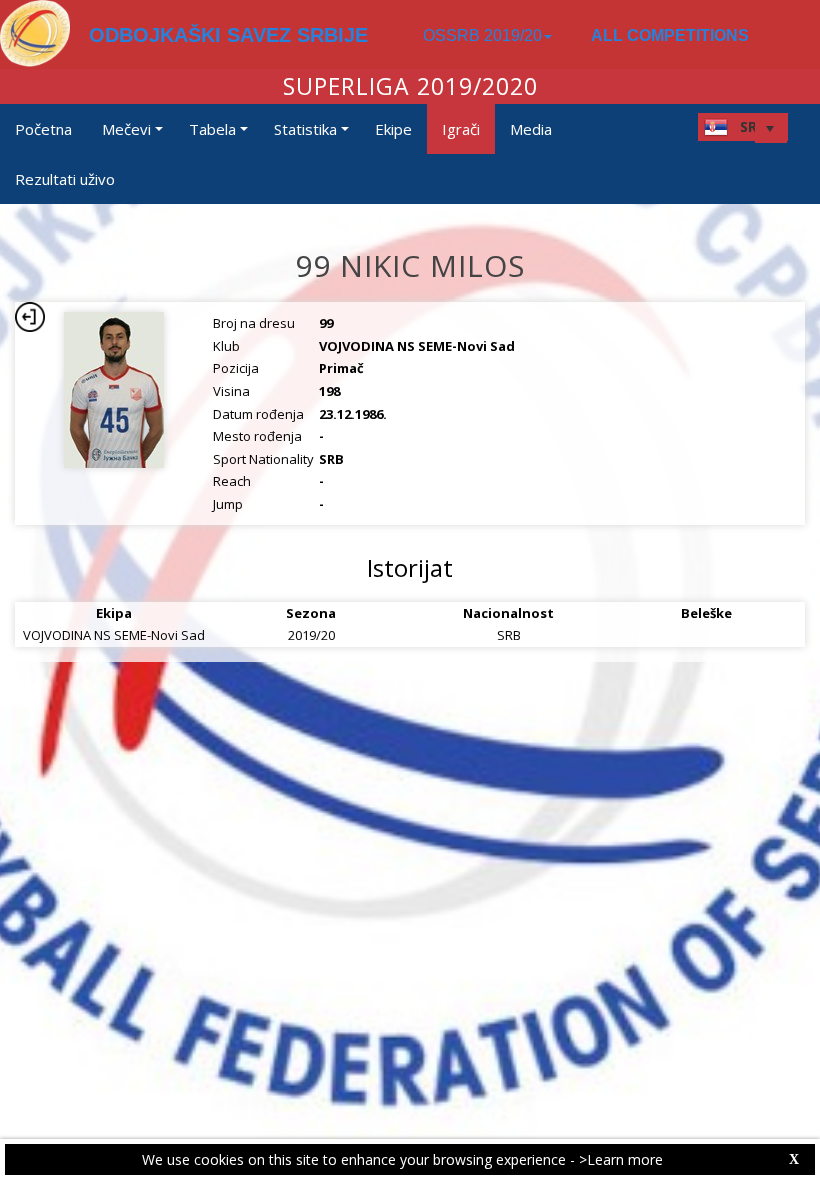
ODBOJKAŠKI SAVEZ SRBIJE (228, 35)
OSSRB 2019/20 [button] (482, 35)
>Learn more (621, 1159)
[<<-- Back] (30, 317)
